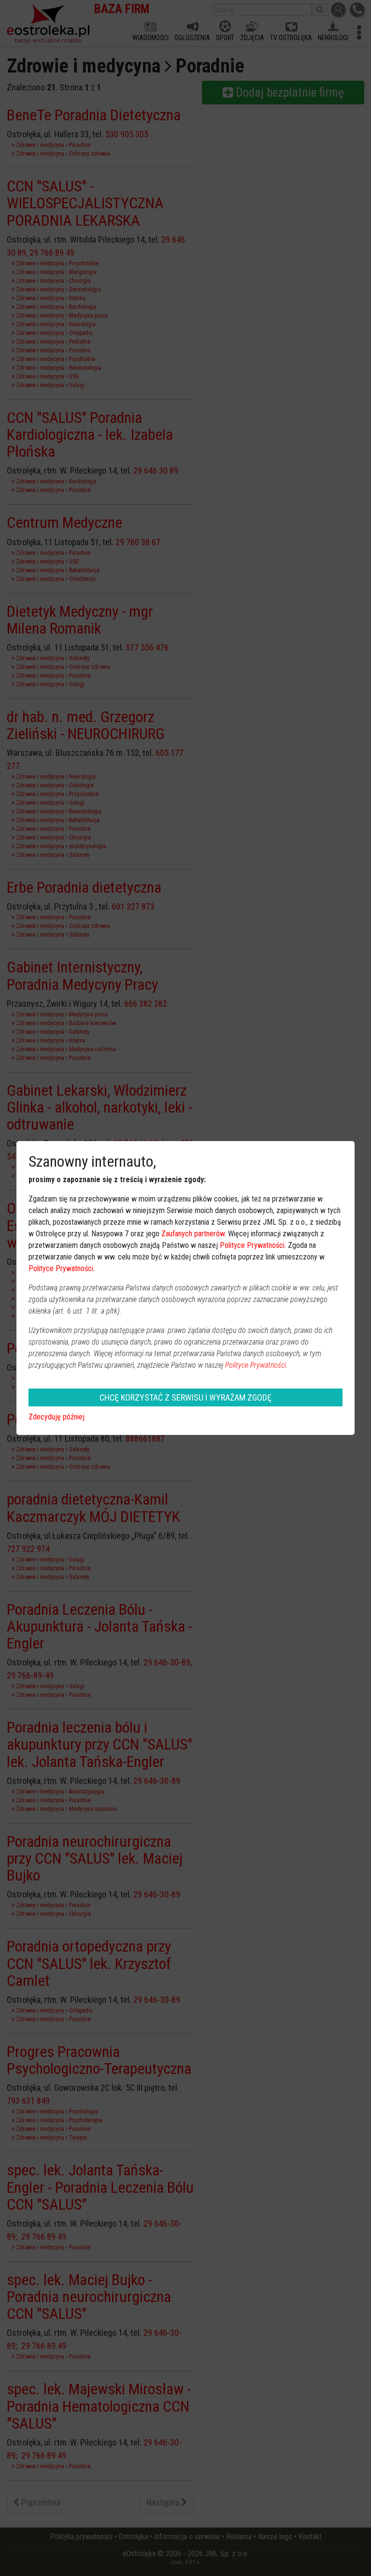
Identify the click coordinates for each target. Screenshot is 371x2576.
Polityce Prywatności (252, 1245)
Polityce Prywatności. (257, 1365)
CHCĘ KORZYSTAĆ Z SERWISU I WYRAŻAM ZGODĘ (185, 1397)
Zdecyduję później (57, 1417)
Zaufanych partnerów (193, 1234)
